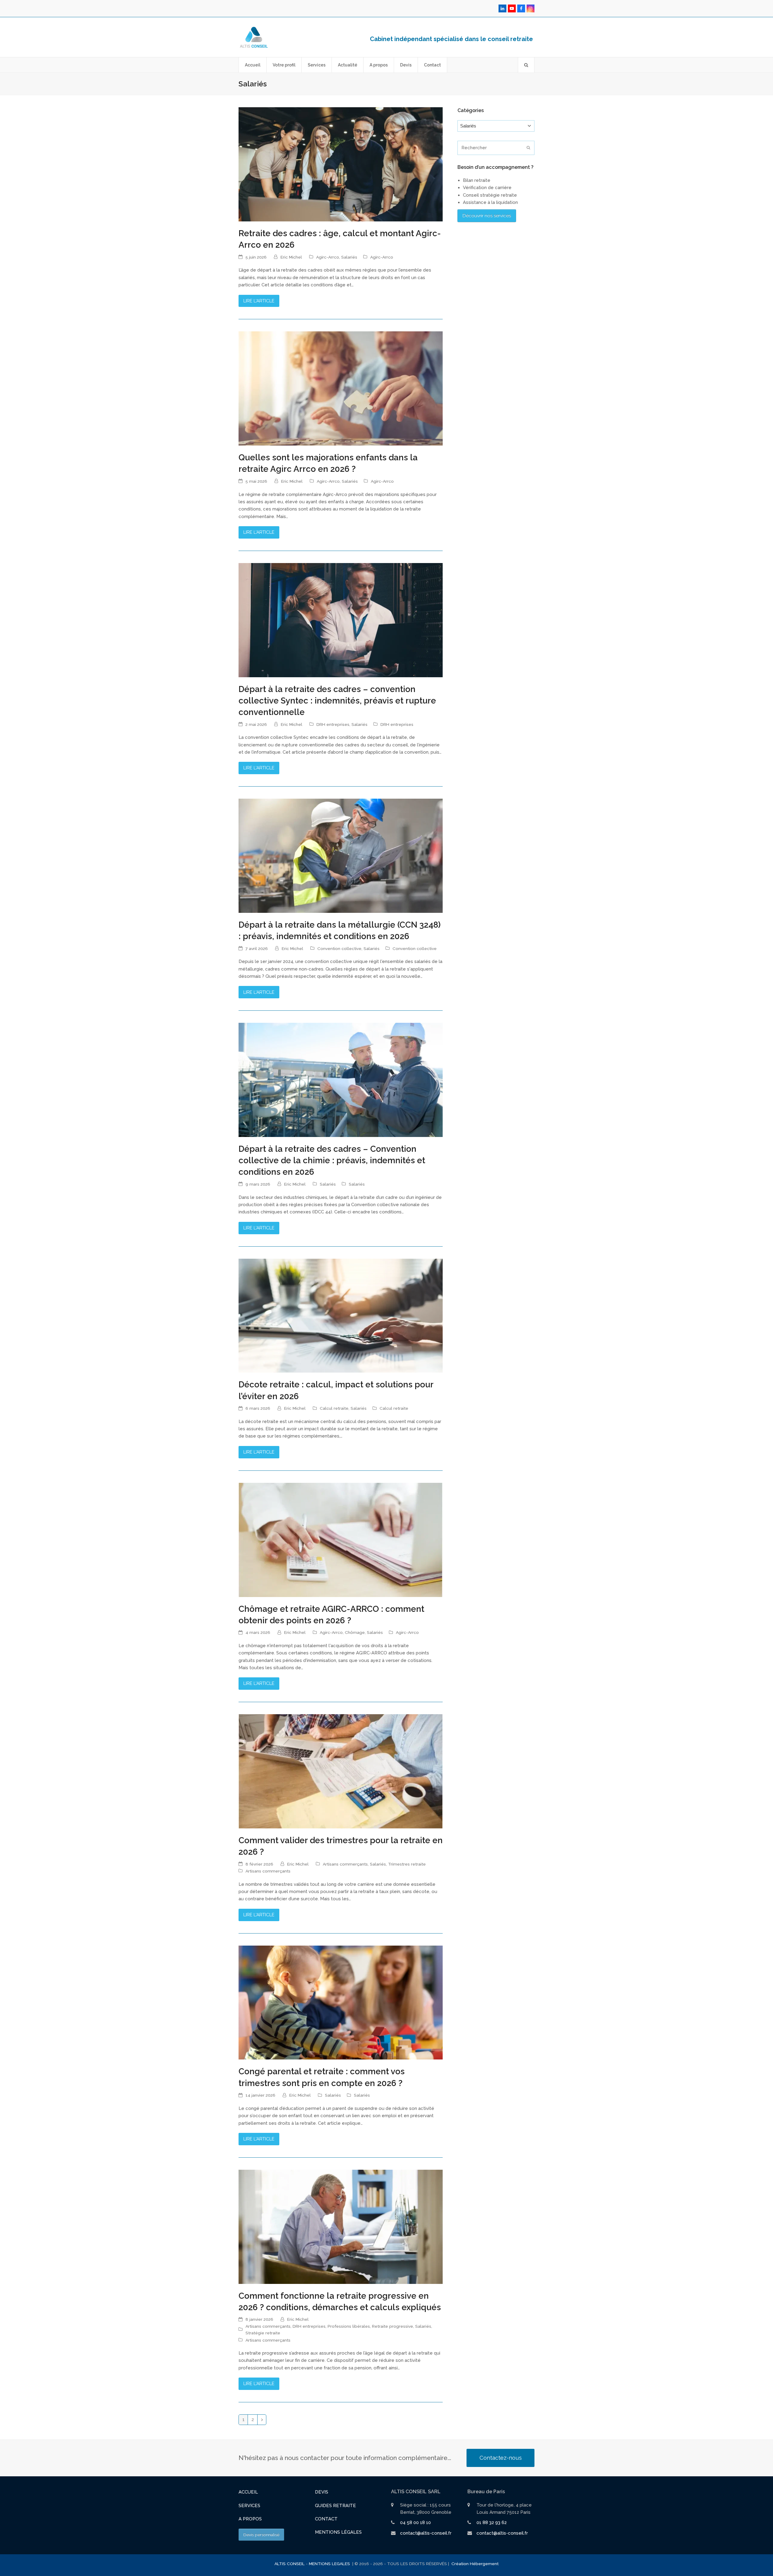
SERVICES (249, 2506)
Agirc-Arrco (328, 257)
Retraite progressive (393, 2326)
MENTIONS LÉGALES (338, 2532)
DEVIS (322, 2492)
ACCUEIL (248, 2492)
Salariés (349, 257)
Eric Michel (291, 257)
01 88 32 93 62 (492, 2523)
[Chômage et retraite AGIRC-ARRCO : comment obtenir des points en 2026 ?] (341, 1540)
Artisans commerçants (345, 1864)
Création (460, 2564)
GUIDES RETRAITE (335, 2506)
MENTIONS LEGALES (330, 2564)
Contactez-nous (501, 2458)
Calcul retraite (334, 1408)
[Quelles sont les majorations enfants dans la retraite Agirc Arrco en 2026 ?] (341, 388)
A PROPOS (250, 2519)
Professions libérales (349, 2326)
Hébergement (484, 2564)
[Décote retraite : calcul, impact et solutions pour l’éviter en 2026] (341, 1315)
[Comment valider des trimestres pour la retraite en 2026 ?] (341, 1771)
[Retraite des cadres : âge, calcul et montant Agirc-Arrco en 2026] (341, 164)
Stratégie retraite (263, 2333)
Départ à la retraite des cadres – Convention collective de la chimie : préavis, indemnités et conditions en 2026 (332, 1160)
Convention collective (339, 948)
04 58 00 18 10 (415, 2523)
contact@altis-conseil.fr (426, 2533)
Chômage (355, 1632)
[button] (526, 65)
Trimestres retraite (407, 1864)
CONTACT (326, 2519)
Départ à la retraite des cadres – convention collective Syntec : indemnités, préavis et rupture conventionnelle (337, 700)
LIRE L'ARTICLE (259, 301)
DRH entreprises (333, 724)
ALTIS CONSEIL (290, 2564)
